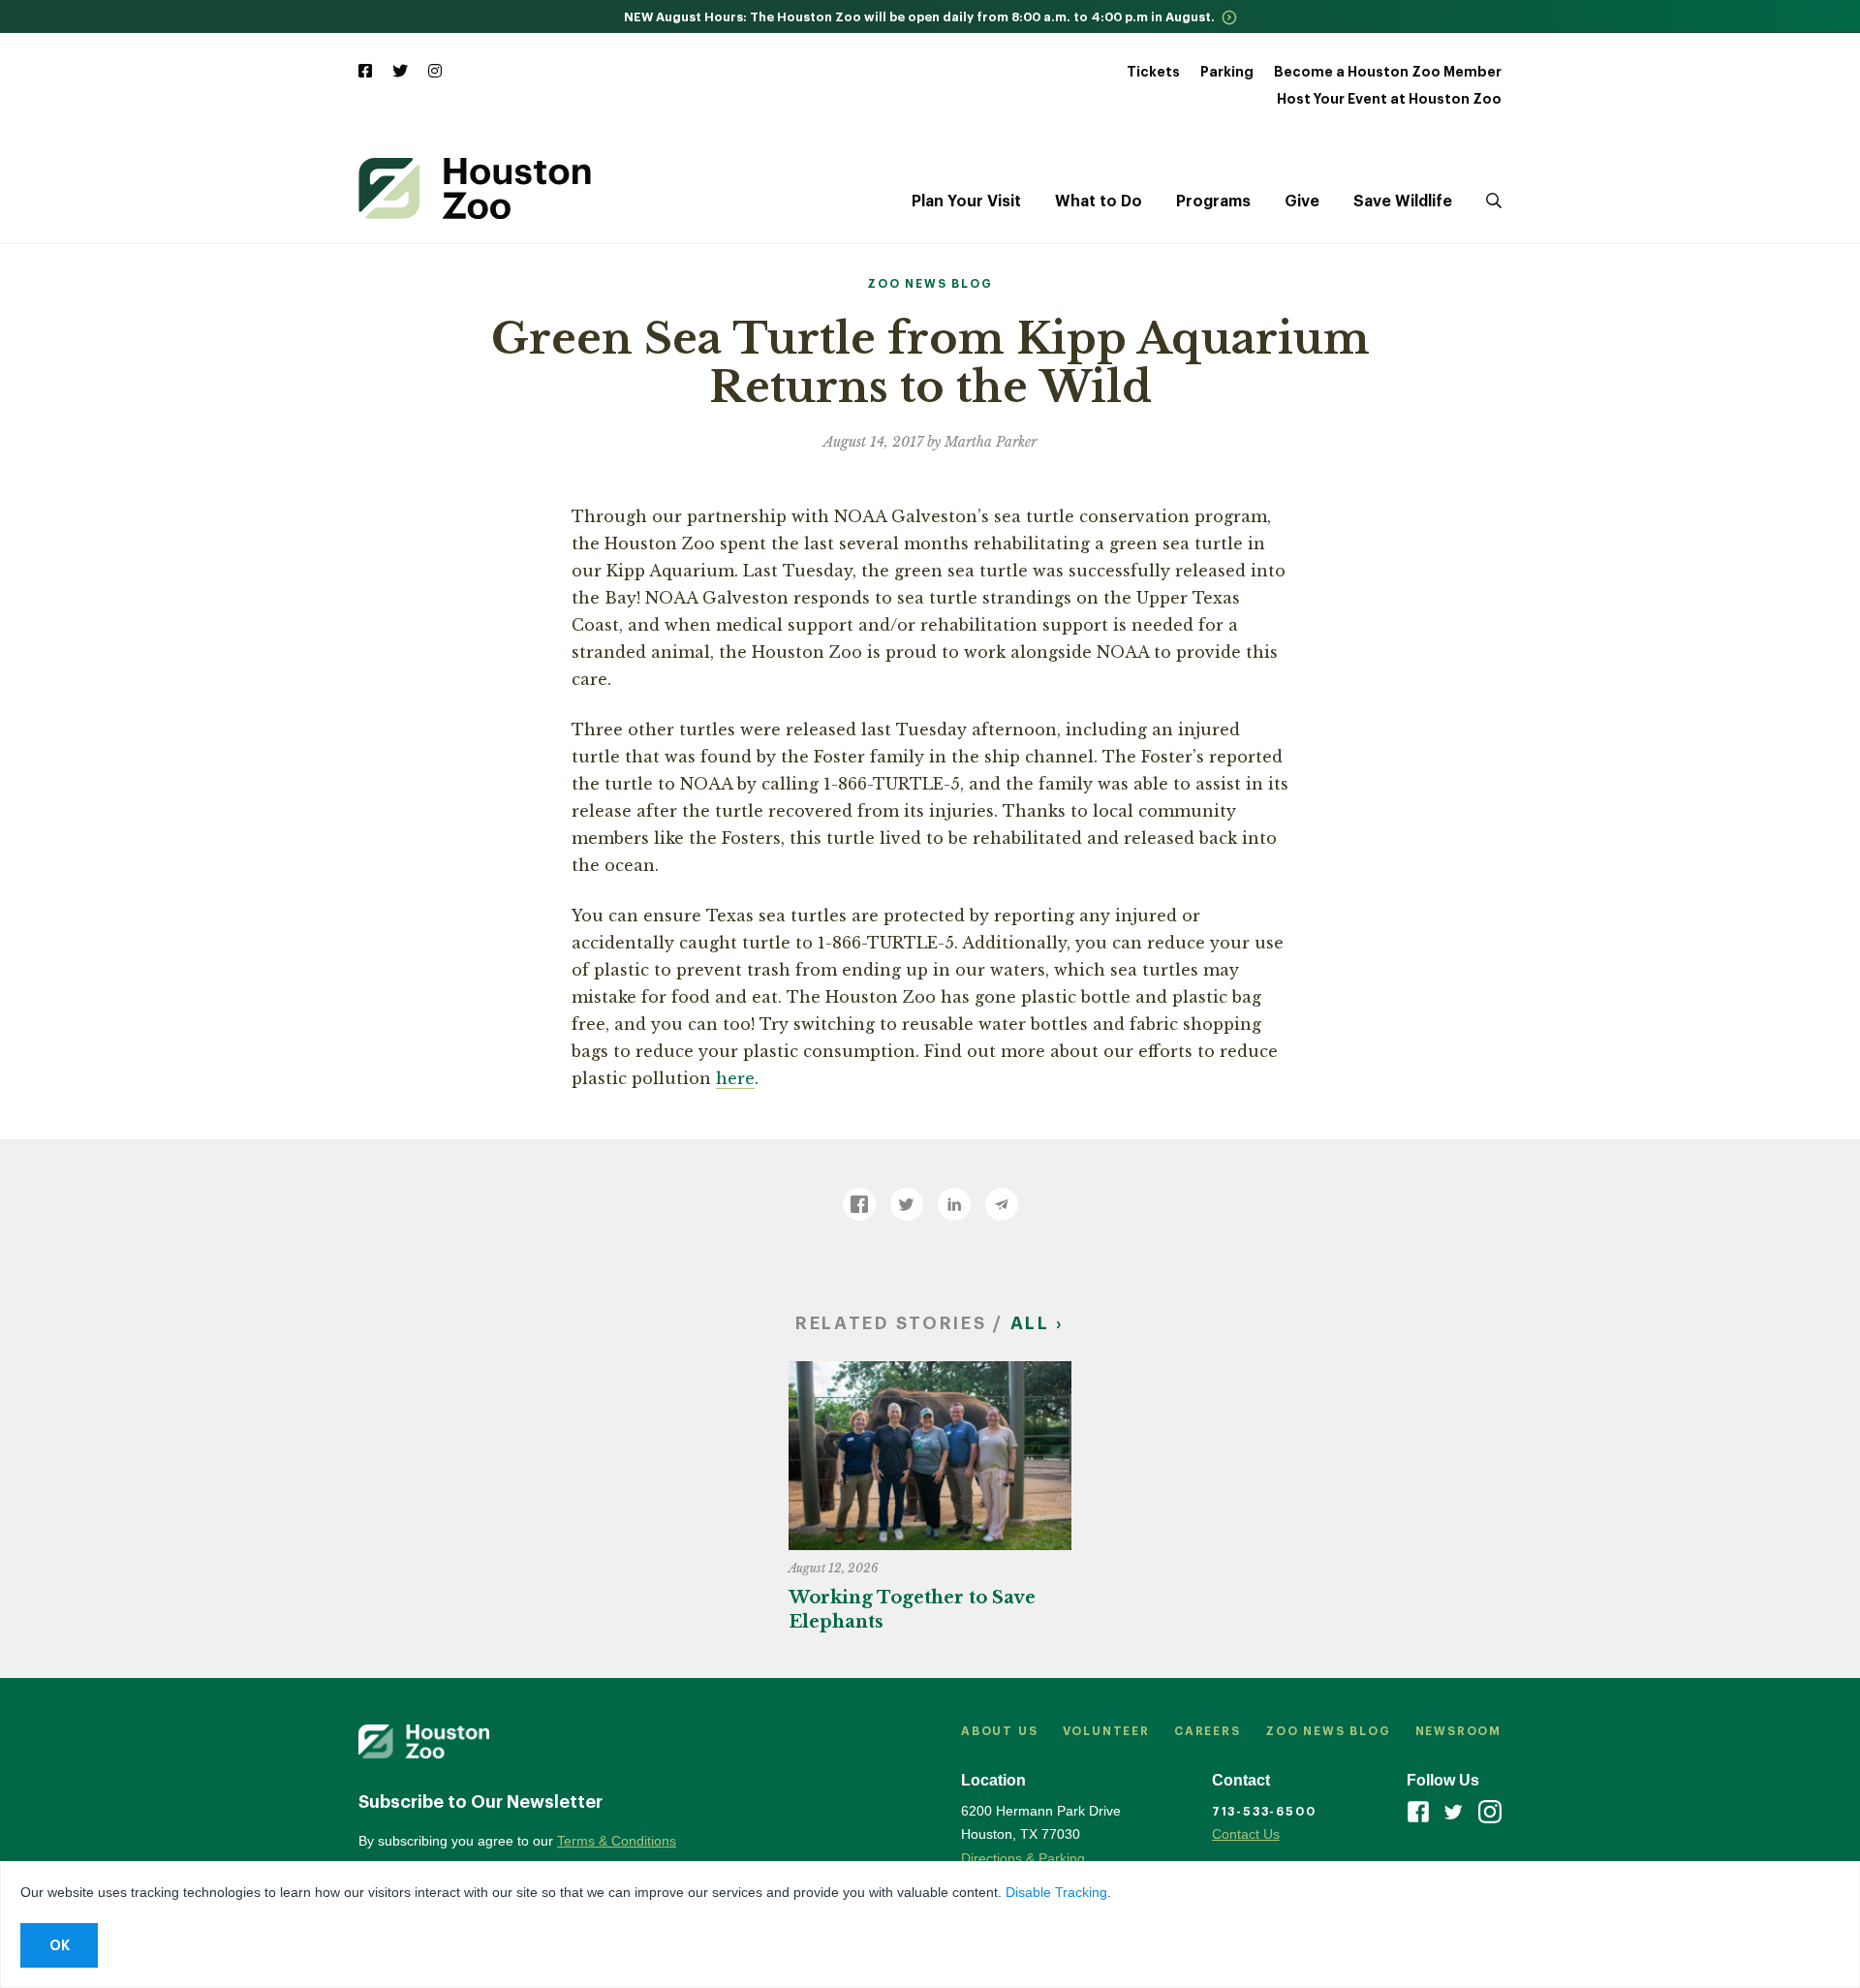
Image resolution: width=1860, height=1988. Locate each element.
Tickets (1153, 72)
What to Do (1099, 202)
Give (1302, 202)
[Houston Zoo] (475, 188)
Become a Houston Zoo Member (1388, 72)
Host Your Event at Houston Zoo (1389, 99)
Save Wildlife (1403, 202)
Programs (1213, 202)
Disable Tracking (1056, 1892)
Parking (1227, 72)
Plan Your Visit (966, 202)
